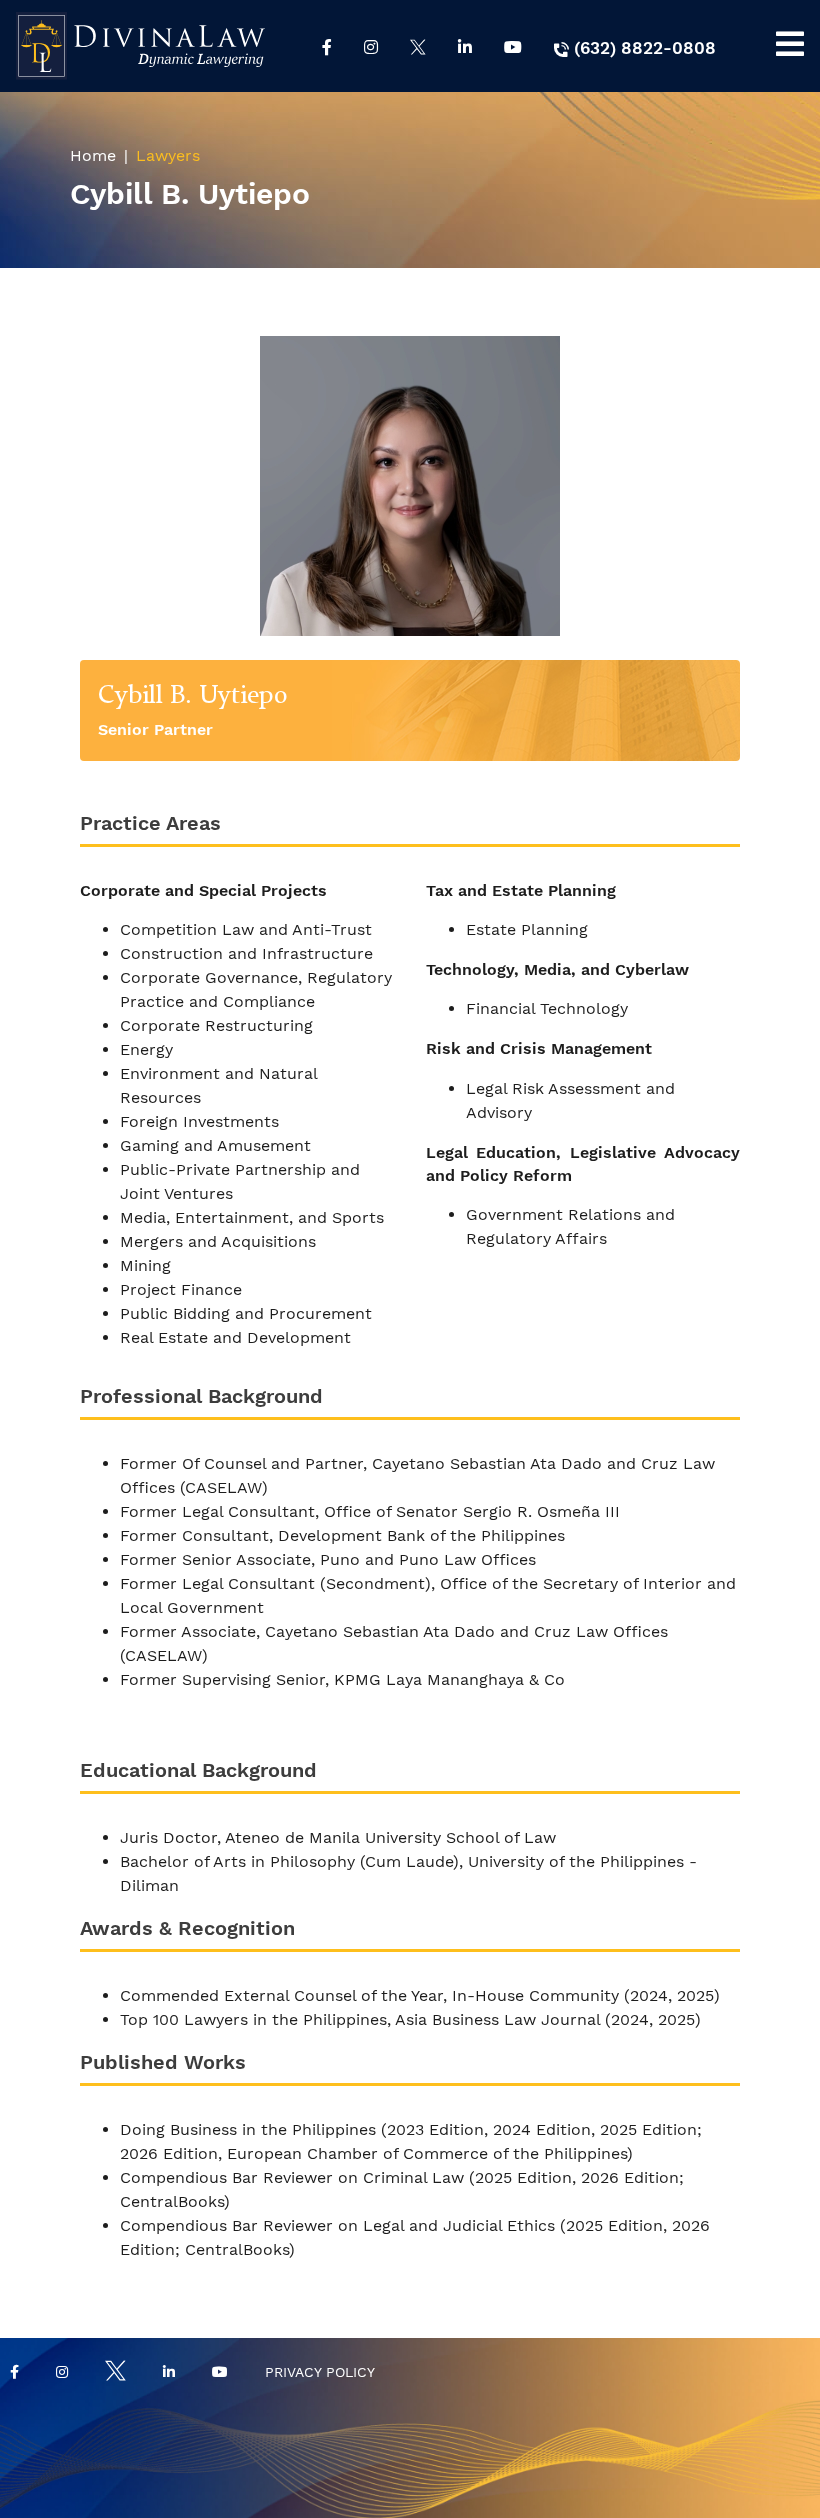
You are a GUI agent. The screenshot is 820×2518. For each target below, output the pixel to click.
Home (93, 155)
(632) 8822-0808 (642, 48)
